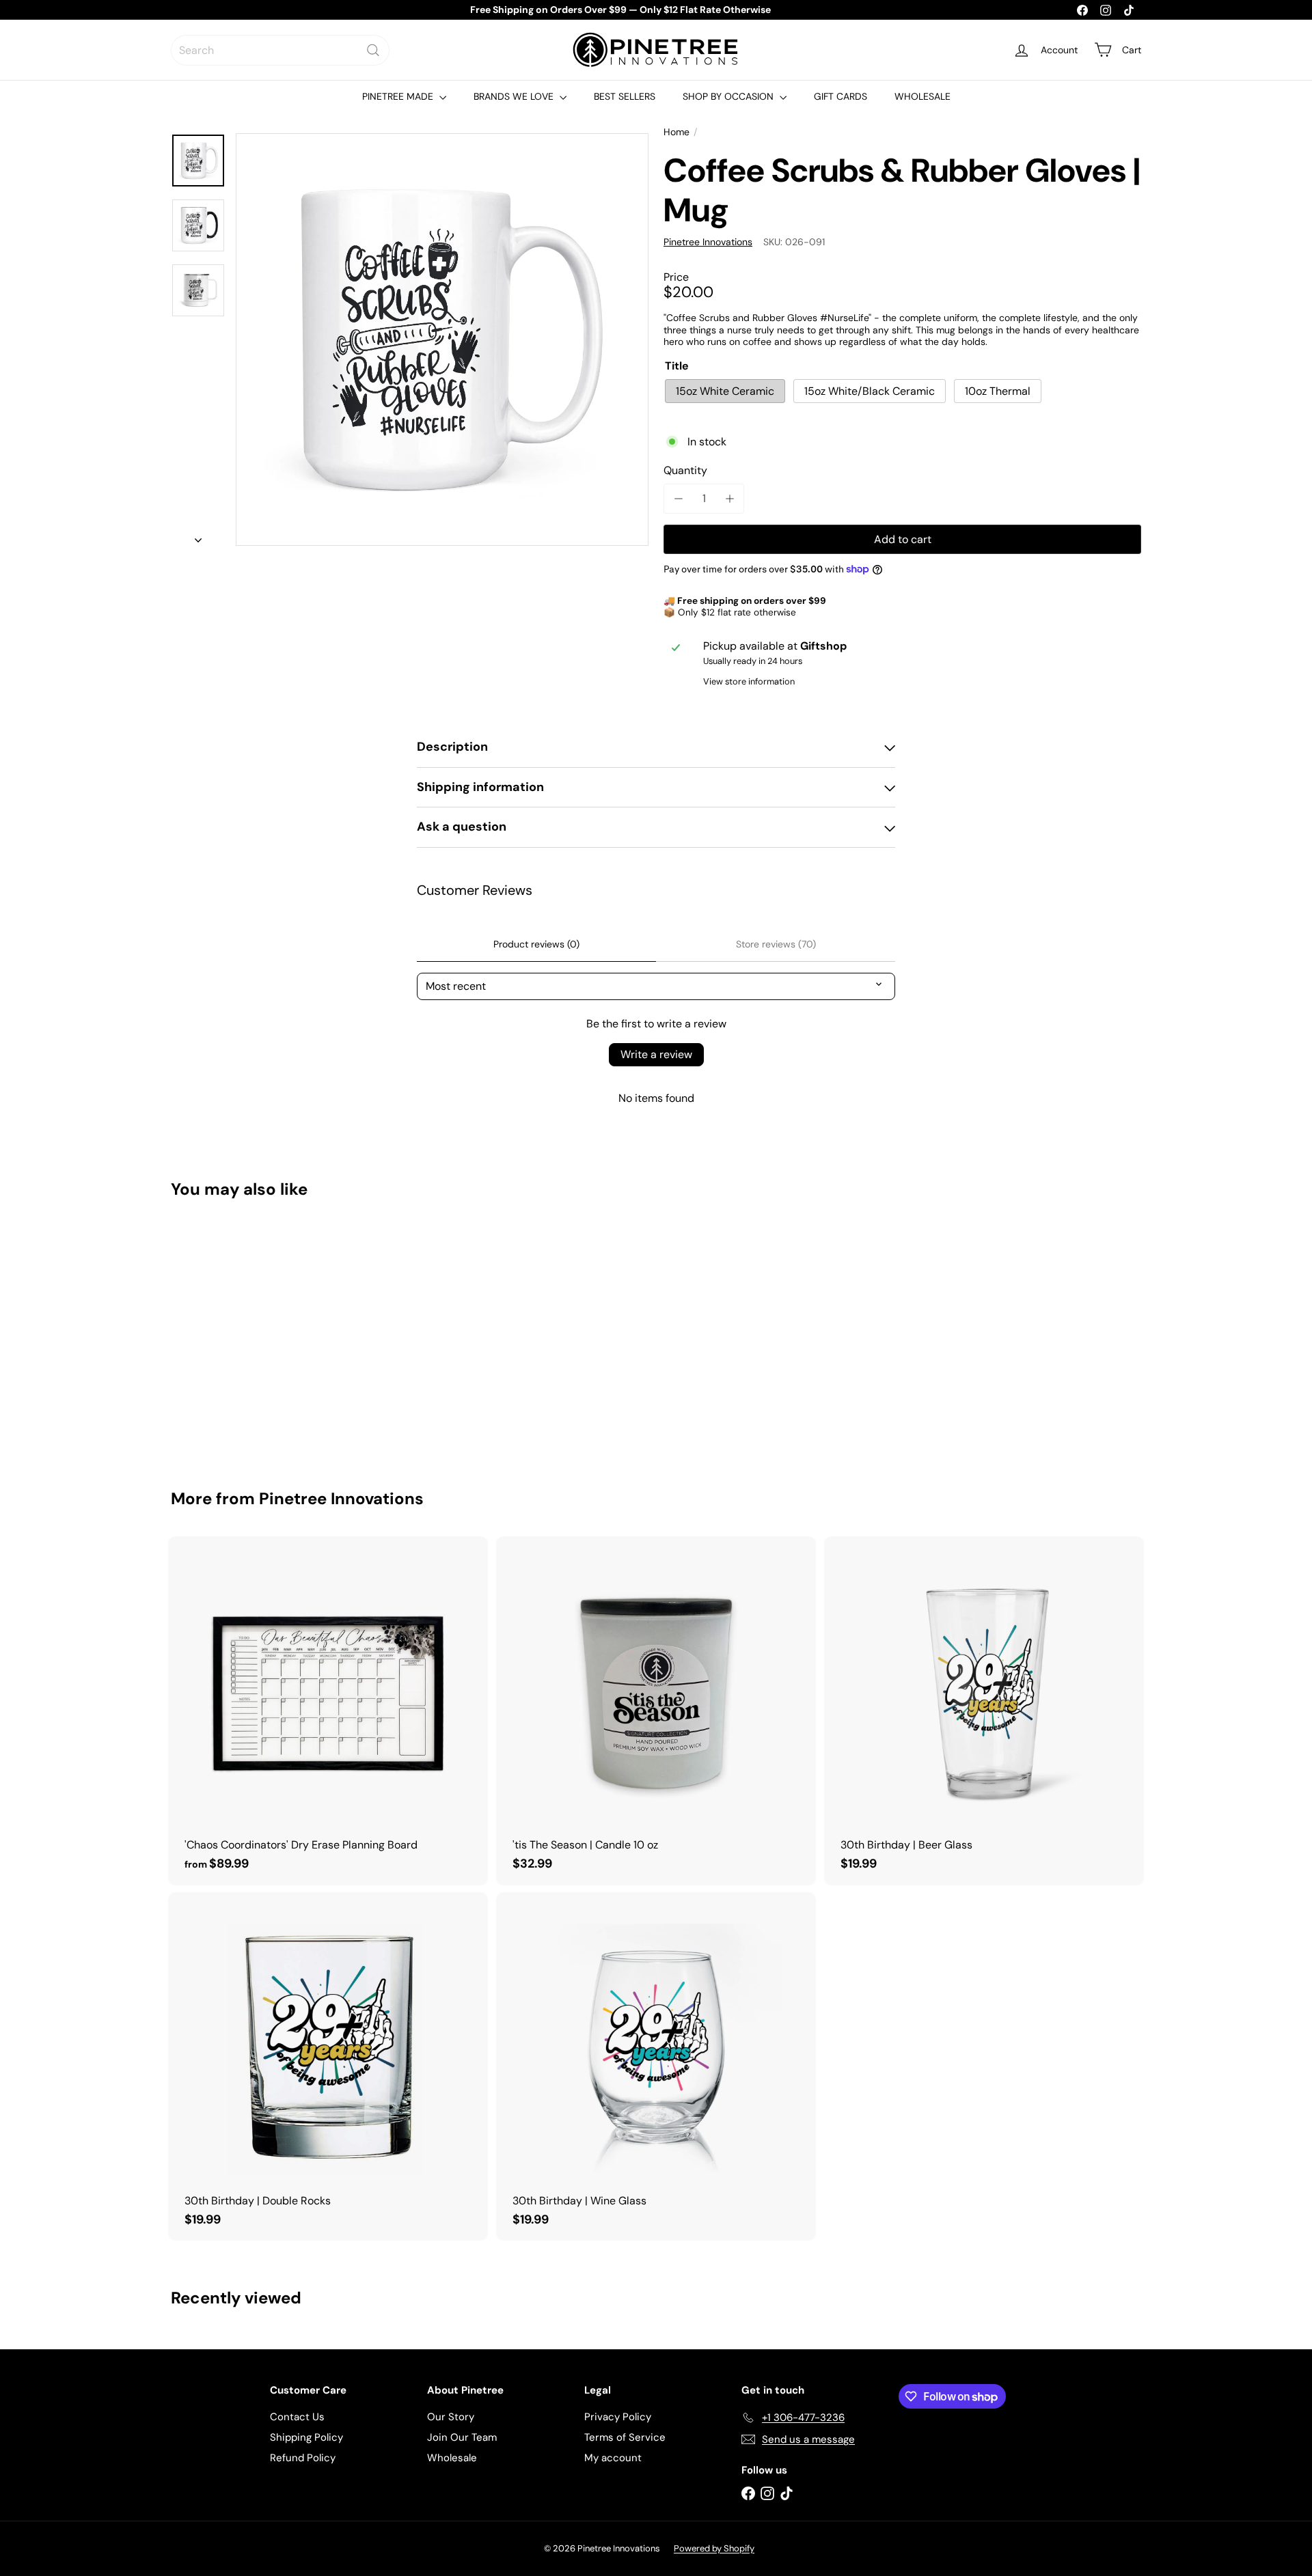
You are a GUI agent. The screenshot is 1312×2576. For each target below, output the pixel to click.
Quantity (685, 470)
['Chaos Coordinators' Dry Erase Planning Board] (328, 1711)
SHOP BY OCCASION (729, 96)
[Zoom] (442, 340)
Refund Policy (303, 2458)
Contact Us (297, 2417)
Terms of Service (625, 2437)
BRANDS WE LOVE (515, 96)
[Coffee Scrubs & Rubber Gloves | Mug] (246, 1334)
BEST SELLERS (625, 96)
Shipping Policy (306, 2437)
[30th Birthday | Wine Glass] (656, 2067)
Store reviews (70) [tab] (776, 944)
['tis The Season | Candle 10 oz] (656, 1711)
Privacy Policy (618, 2417)
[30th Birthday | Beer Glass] (984, 1711)
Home (676, 132)
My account (613, 2458)
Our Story (451, 2417)
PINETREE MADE (399, 96)
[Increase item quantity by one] (729, 498)
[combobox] (280, 50)
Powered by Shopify (714, 2548)
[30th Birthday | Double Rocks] (328, 2067)
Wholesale (452, 2458)
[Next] (198, 536)
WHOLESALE (922, 96)
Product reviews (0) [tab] (536, 944)
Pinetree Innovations (341, 1498)
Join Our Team (462, 2437)
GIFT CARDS (840, 96)
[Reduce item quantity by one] (678, 498)
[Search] (373, 50)
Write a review (656, 1054)
